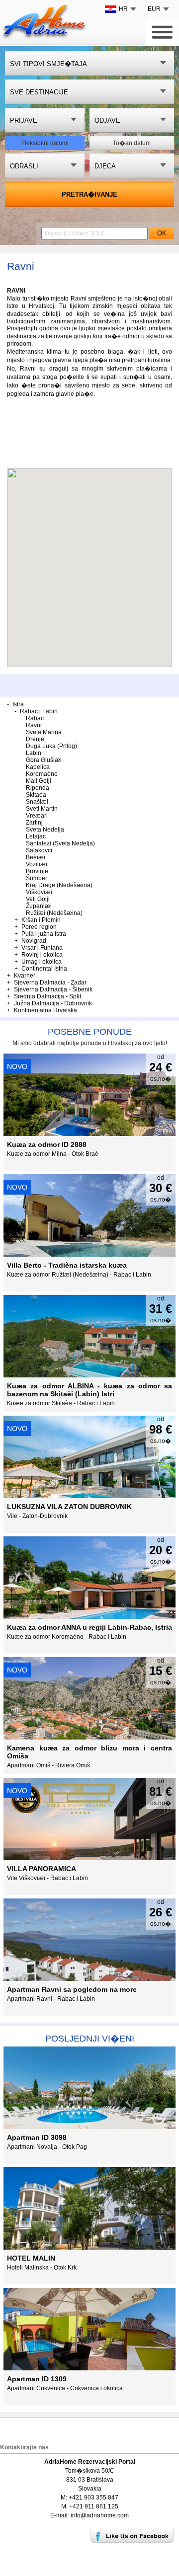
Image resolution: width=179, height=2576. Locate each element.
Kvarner (25, 976)
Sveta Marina (44, 732)
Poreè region (39, 927)
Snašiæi (37, 802)
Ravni (34, 725)
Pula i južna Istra (44, 934)
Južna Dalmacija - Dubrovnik (53, 1003)
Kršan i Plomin (41, 920)
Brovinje (37, 871)
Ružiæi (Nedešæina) (54, 913)
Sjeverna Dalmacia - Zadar (50, 983)
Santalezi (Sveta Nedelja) (60, 843)
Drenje (35, 739)
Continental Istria (44, 969)
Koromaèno (42, 774)
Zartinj (34, 823)
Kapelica (38, 767)
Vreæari (37, 816)
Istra (18, 704)
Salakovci (39, 850)
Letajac (36, 836)
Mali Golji (39, 781)
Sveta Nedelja (45, 830)
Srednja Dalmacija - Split (47, 996)
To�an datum (132, 143)
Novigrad (34, 941)
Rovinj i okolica (42, 955)
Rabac (35, 718)
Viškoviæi (39, 892)
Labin (34, 753)
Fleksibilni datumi (45, 143)
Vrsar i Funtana (42, 948)
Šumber (37, 878)
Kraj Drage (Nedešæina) (59, 885)
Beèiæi (36, 857)
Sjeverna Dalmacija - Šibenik (53, 989)
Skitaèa (36, 795)
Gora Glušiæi (44, 760)
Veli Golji (38, 899)
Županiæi (39, 906)
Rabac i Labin (39, 711)
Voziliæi (37, 864)
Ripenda (38, 788)
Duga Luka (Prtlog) (51, 746)
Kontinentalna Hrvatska (45, 1010)
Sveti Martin (42, 809)
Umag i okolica (42, 962)
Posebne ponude (90, 1032)
